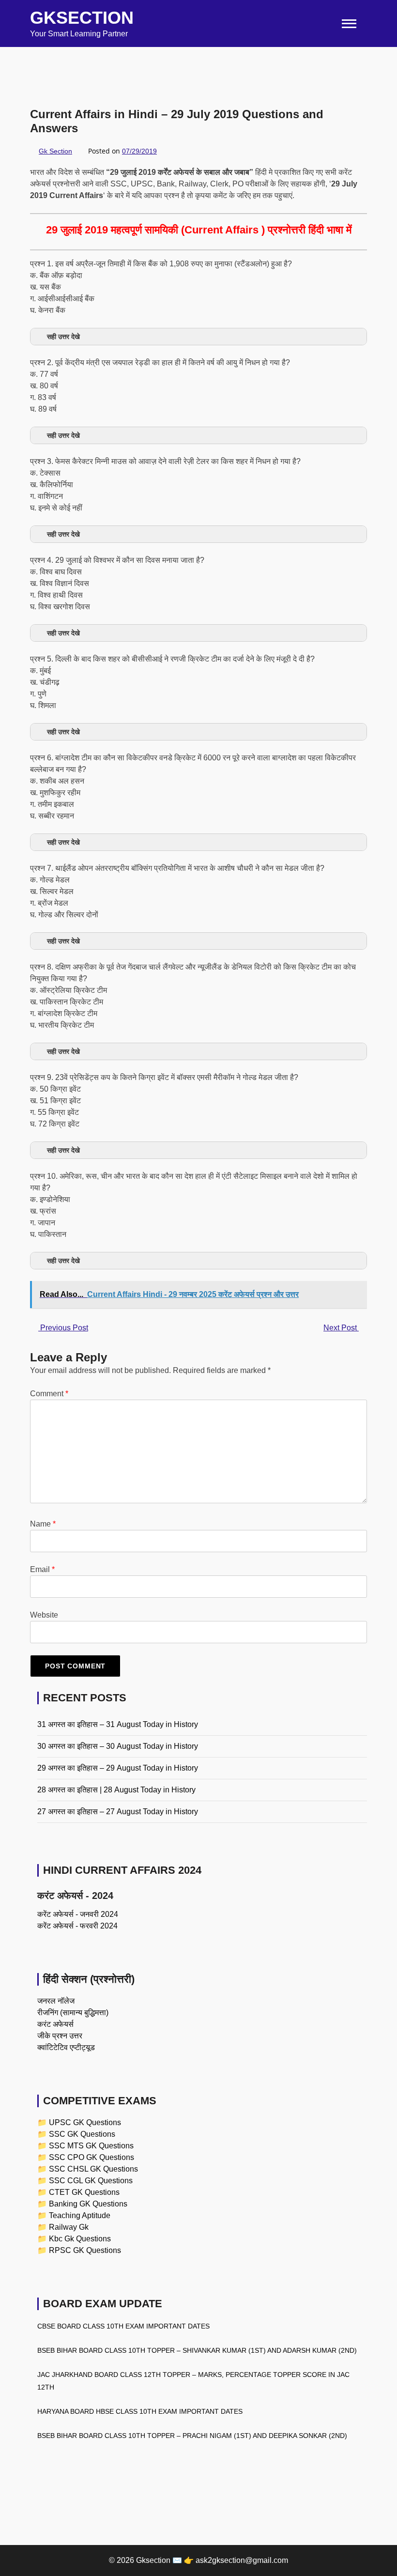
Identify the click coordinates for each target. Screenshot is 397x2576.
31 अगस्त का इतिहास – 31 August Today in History (118, 1724)
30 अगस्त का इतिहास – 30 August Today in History (118, 1746)
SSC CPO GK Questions (92, 2157)
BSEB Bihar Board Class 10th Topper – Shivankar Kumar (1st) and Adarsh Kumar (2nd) (197, 2350)
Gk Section (55, 151)
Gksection (82, 18)
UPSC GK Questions (85, 2122)
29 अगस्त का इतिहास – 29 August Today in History (118, 1768)
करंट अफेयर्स (55, 2024)
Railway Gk (69, 2227)
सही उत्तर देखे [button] (63, 337)
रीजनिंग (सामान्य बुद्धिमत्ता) (73, 2013)
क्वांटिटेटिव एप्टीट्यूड (66, 2047)
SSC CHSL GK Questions (93, 2169)
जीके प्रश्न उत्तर (60, 2036)
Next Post (341, 1328)
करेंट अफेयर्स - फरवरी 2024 (77, 1926)
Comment (49, 1394)
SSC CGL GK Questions (91, 2181)
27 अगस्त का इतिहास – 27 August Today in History (118, 1812)
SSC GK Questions (82, 2134)
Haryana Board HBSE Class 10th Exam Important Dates (140, 2411)
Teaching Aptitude (80, 2215)
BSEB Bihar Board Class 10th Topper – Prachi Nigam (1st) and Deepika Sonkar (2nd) (192, 2436)
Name (43, 1524)
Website (44, 1615)
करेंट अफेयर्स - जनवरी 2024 (78, 1914)
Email (42, 1569)
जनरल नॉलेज (56, 2001)
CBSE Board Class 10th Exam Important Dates (123, 2326)
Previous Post (63, 1328)
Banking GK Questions (88, 2204)
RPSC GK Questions (85, 2250)
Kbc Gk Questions (80, 2239)
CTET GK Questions (84, 2192)
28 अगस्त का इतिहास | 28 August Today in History (116, 1790)
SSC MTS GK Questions (91, 2146)
